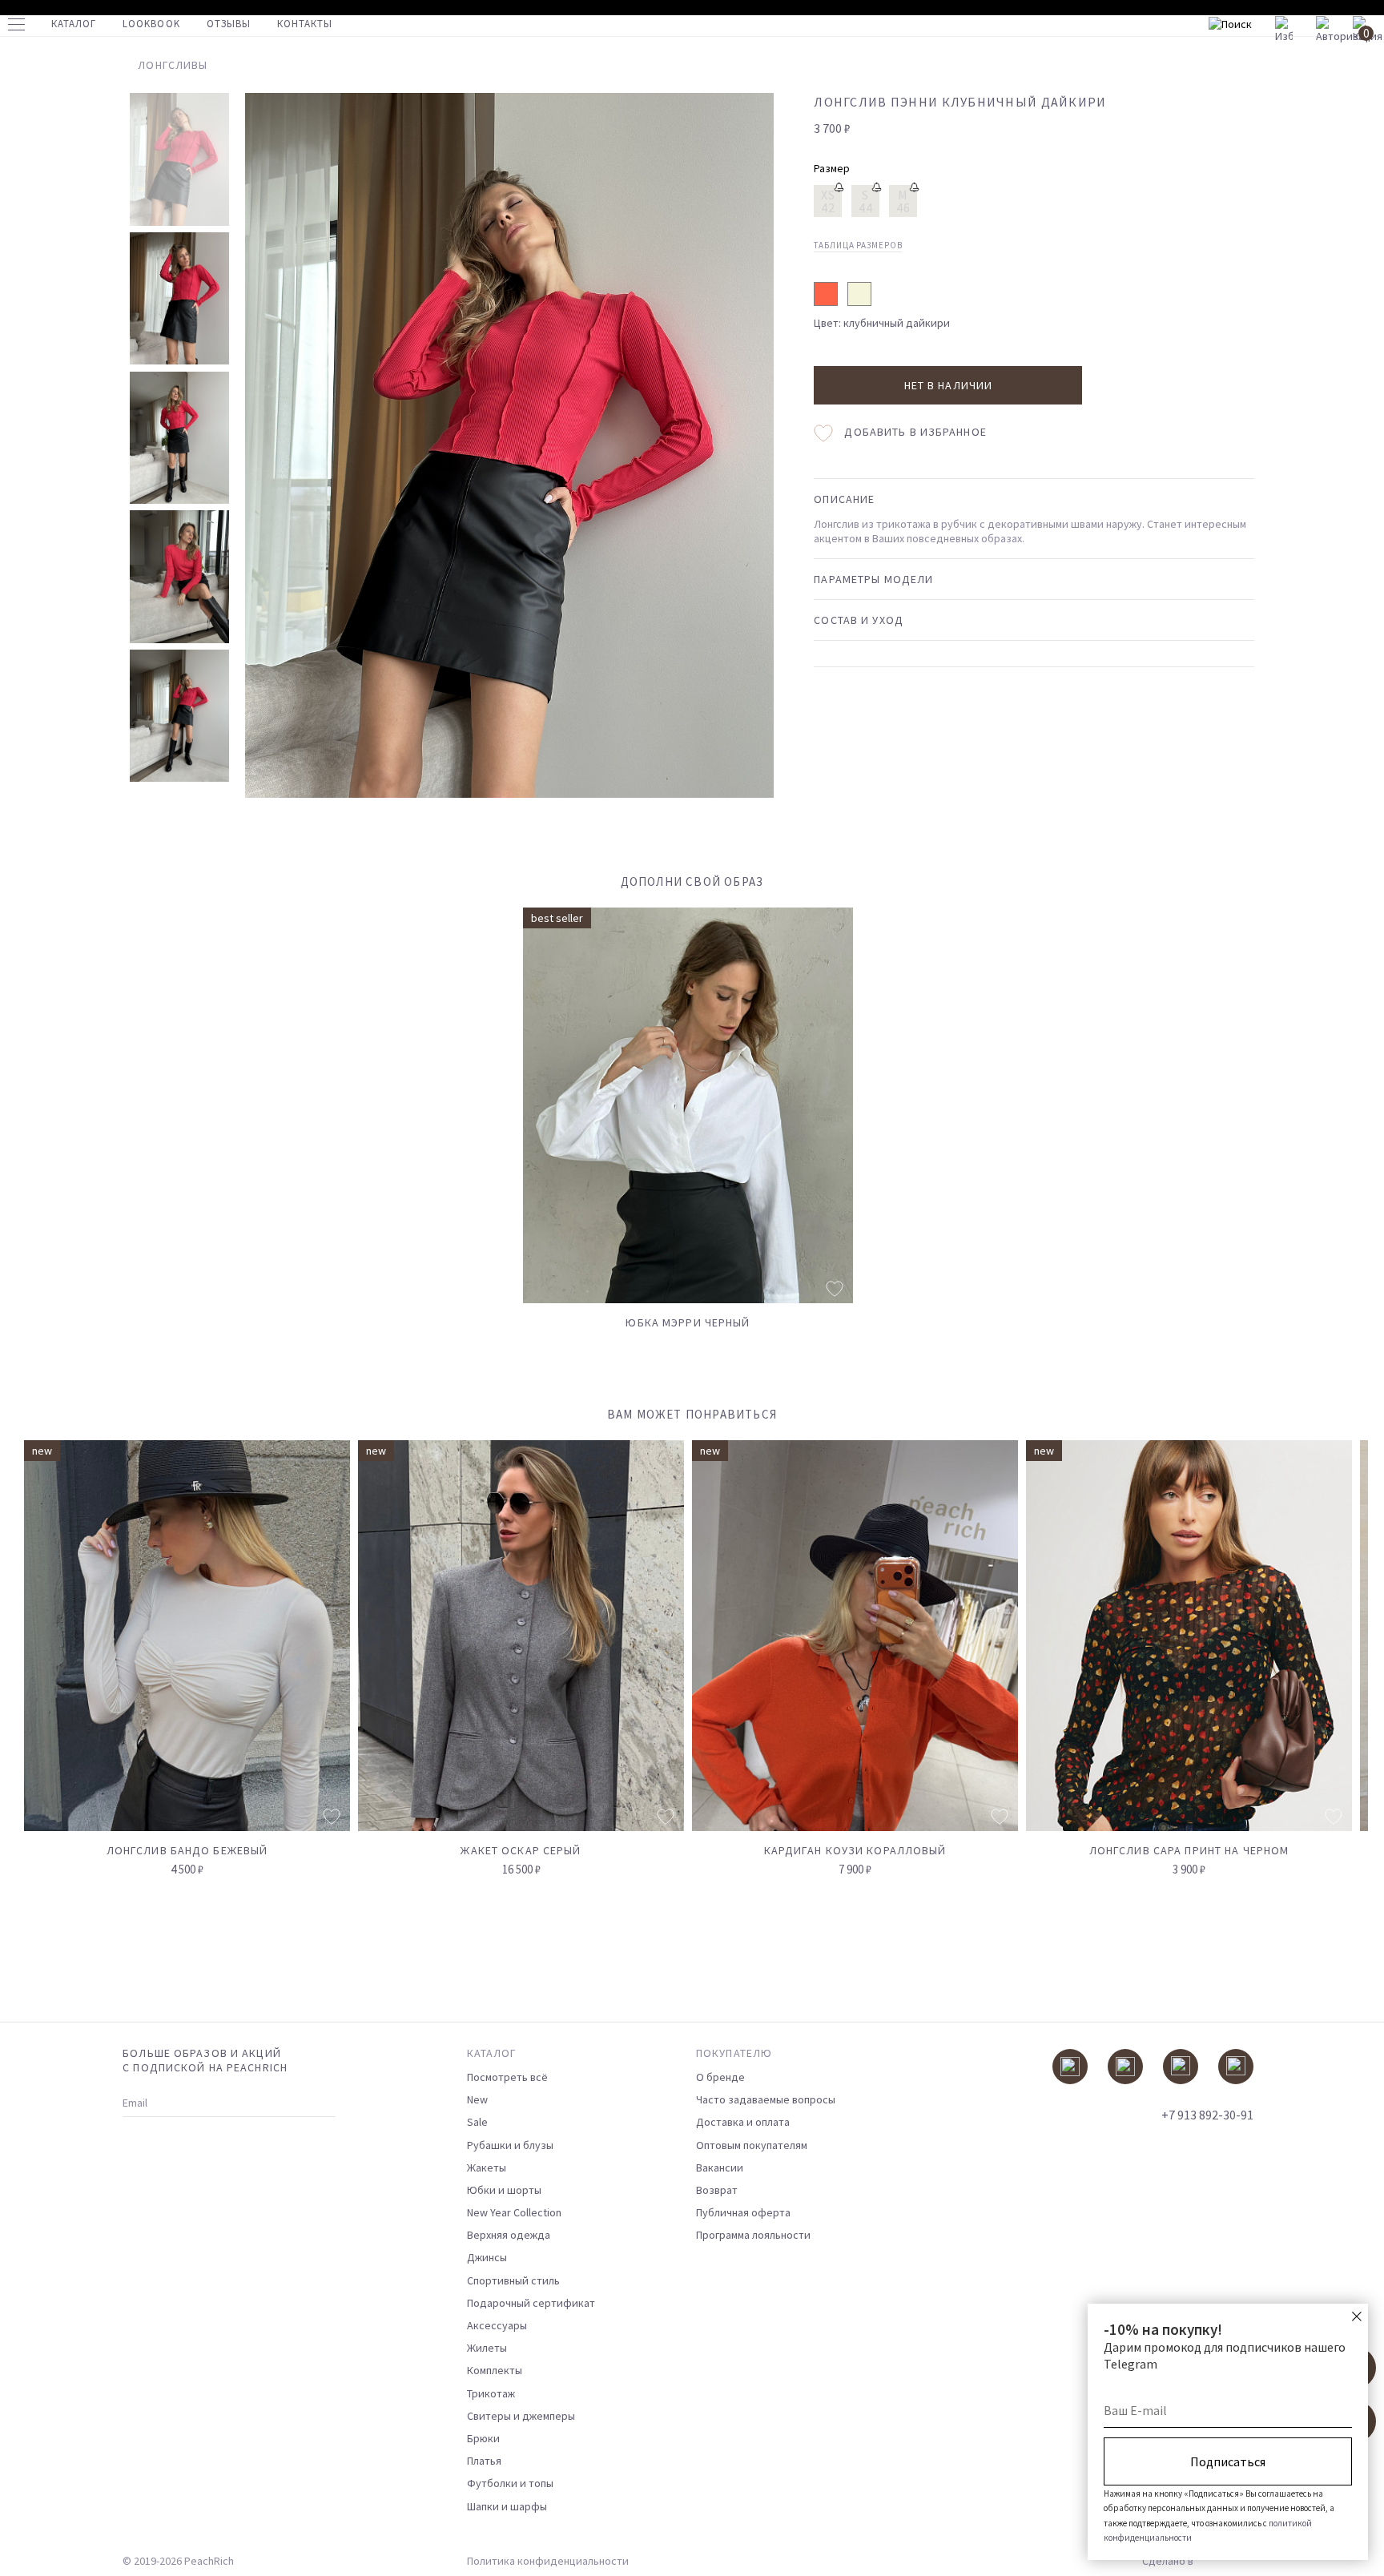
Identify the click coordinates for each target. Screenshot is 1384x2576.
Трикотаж (491, 2393)
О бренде (720, 2077)
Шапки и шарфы (507, 2506)
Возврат (717, 2190)
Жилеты (487, 2348)
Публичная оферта (743, 2212)
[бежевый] (859, 294)
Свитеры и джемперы (521, 2416)
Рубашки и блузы (510, 2145)
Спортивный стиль (513, 2280)
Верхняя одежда (509, 2235)
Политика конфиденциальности (548, 2561)
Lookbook (151, 24)
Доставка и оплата (743, 2122)
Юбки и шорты (504, 2190)
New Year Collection (514, 2212)
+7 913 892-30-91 (1207, 2115)
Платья (484, 2461)
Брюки (483, 2438)
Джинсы (487, 2257)
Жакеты (487, 2167)
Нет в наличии (949, 385)
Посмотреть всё (507, 2077)
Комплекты (495, 2370)
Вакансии (720, 2167)
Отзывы (229, 24)
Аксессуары (497, 2325)
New (477, 2099)
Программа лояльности (753, 2235)
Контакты (305, 24)
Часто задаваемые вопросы (766, 2099)
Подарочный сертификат (531, 2303)
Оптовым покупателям (752, 2145)
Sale (477, 2122)
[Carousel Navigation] (1326, 1423)
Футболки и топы (510, 2483)
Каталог (74, 24)
